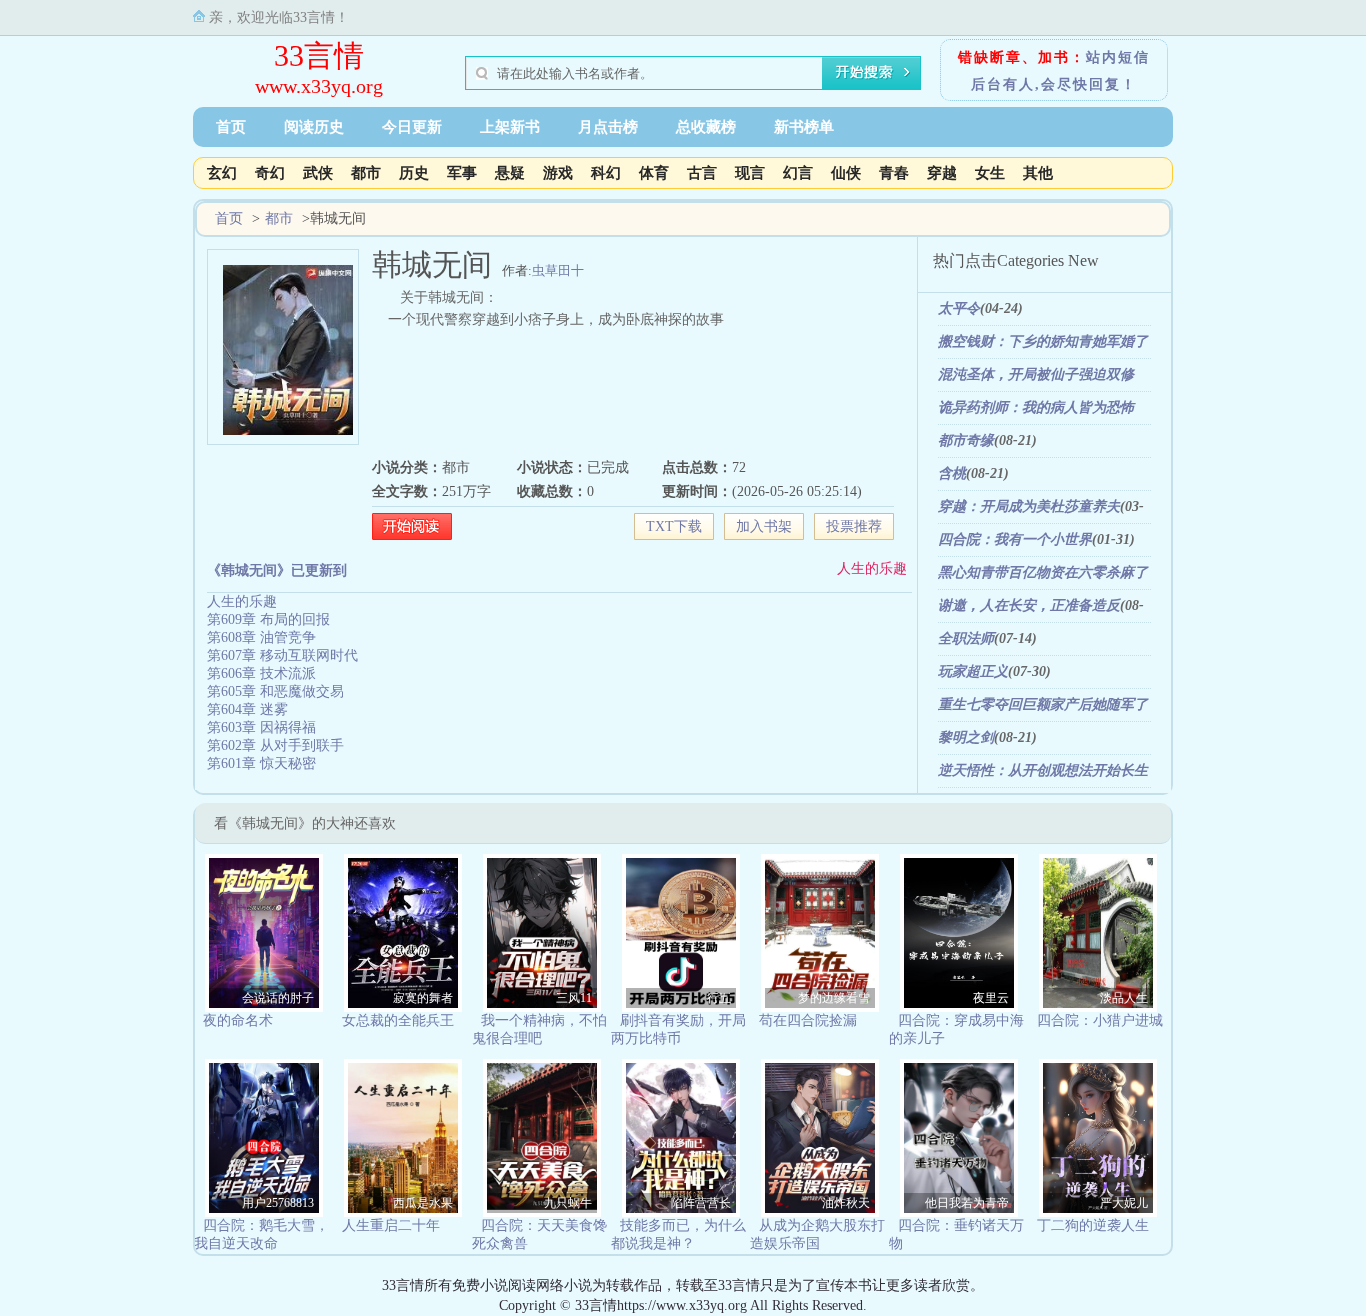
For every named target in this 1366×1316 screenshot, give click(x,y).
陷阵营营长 (701, 1203)
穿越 (942, 173)
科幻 (606, 173)
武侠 (318, 173)
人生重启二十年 (391, 1225)
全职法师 (966, 638)
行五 (719, 998)
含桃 (952, 473)
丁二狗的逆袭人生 (1093, 1225)
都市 (366, 173)
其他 (1038, 173)
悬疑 (510, 173)
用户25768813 (278, 1203)
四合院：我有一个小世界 (1015, 539)
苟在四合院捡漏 (808, 1020)
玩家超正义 (973, 671)
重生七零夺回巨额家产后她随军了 (1043, 704)
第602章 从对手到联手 (275, 745)
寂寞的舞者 (423, 998)
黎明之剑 (966, 737)
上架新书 (510, 127)
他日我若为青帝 (967, 1203)
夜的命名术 (238, 1020)
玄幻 (222, 173)
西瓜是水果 (423, 1203)
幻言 (798, 173)
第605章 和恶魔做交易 (275, 691)
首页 (231, 127)
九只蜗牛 (568, 1203)
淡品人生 (1124, 998)
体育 (654, 173)
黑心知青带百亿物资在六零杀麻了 (1043, 572)
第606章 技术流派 (261, 673)
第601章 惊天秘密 (261, 763)
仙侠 (846, 173)
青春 (894, 173)
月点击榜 (608, 127)
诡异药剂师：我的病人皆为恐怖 (1036, 407)
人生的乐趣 (872, 568)
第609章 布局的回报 (268, 619)
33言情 (319, 55)
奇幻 (270, 173)
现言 (750, 173)
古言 (702, 173)
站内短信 (1118, 57)
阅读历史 (314, 127)
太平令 (959, 308)
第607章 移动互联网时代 (282, 655)
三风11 (574, 998)
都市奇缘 (966, 440)
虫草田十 (558, 270)
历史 (414, 173)
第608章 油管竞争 (261, 637)
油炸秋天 (846, 1203)
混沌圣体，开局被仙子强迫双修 (1036, 374)
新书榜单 (804, 127)
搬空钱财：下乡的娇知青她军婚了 (1043, 341)
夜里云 (991, 998)
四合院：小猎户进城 (1100, 1020)
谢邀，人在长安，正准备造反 (1029, 605)
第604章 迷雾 (247, 709)
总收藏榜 (706, 127)
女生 (990, 173)
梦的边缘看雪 (834, 998)
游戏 (558, 173)
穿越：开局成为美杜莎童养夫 (1029, 506)
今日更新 (412, 127)
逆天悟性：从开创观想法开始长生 (1043, 770)
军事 (462, 173)
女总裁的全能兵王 (398, 1020)
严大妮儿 (1124, 1203)
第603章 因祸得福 (261, 727)
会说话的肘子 (278, 998)
